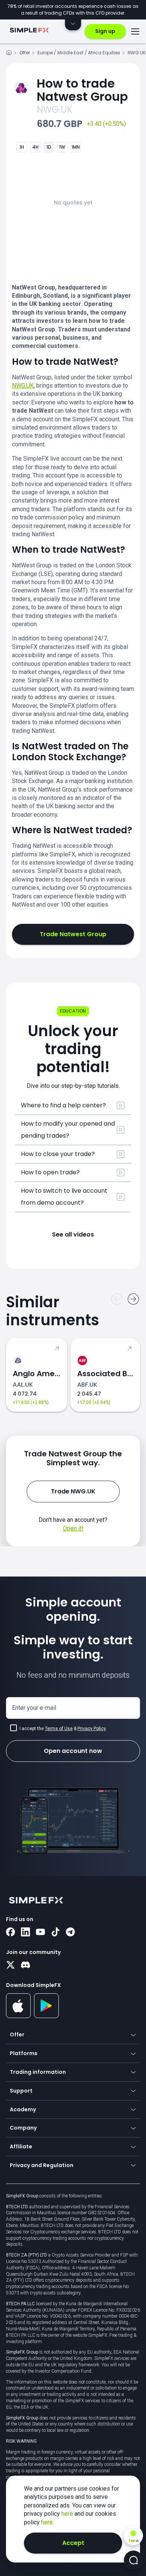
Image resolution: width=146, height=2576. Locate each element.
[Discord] (25, 1966)
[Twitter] (10, 1966)
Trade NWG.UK (73, 1491)
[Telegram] (70, 1933)
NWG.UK (137, 53)
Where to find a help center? (63, 1105)
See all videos (73, 1234)
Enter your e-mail (34, 1708)
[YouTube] (40, 1933)
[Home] (9, 54)
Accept (73, 2543)
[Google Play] (47, 2016)
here (68, 2514)
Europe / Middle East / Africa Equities (79, 53)
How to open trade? (50, 1172)
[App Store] (19, 2017)
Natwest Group (82, 90)
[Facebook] (10, 1933)
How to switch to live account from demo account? (64, 1197)
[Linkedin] (25, 1933)
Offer (25, 53)
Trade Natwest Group (73, 934)
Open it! (73, 1528)
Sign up (105, 31)
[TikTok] (55, 1933)
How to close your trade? (58, 1154)
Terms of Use (59, 1729)
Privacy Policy (92, 1729)
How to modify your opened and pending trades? (68, 1130)
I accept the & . (63, 1729)
